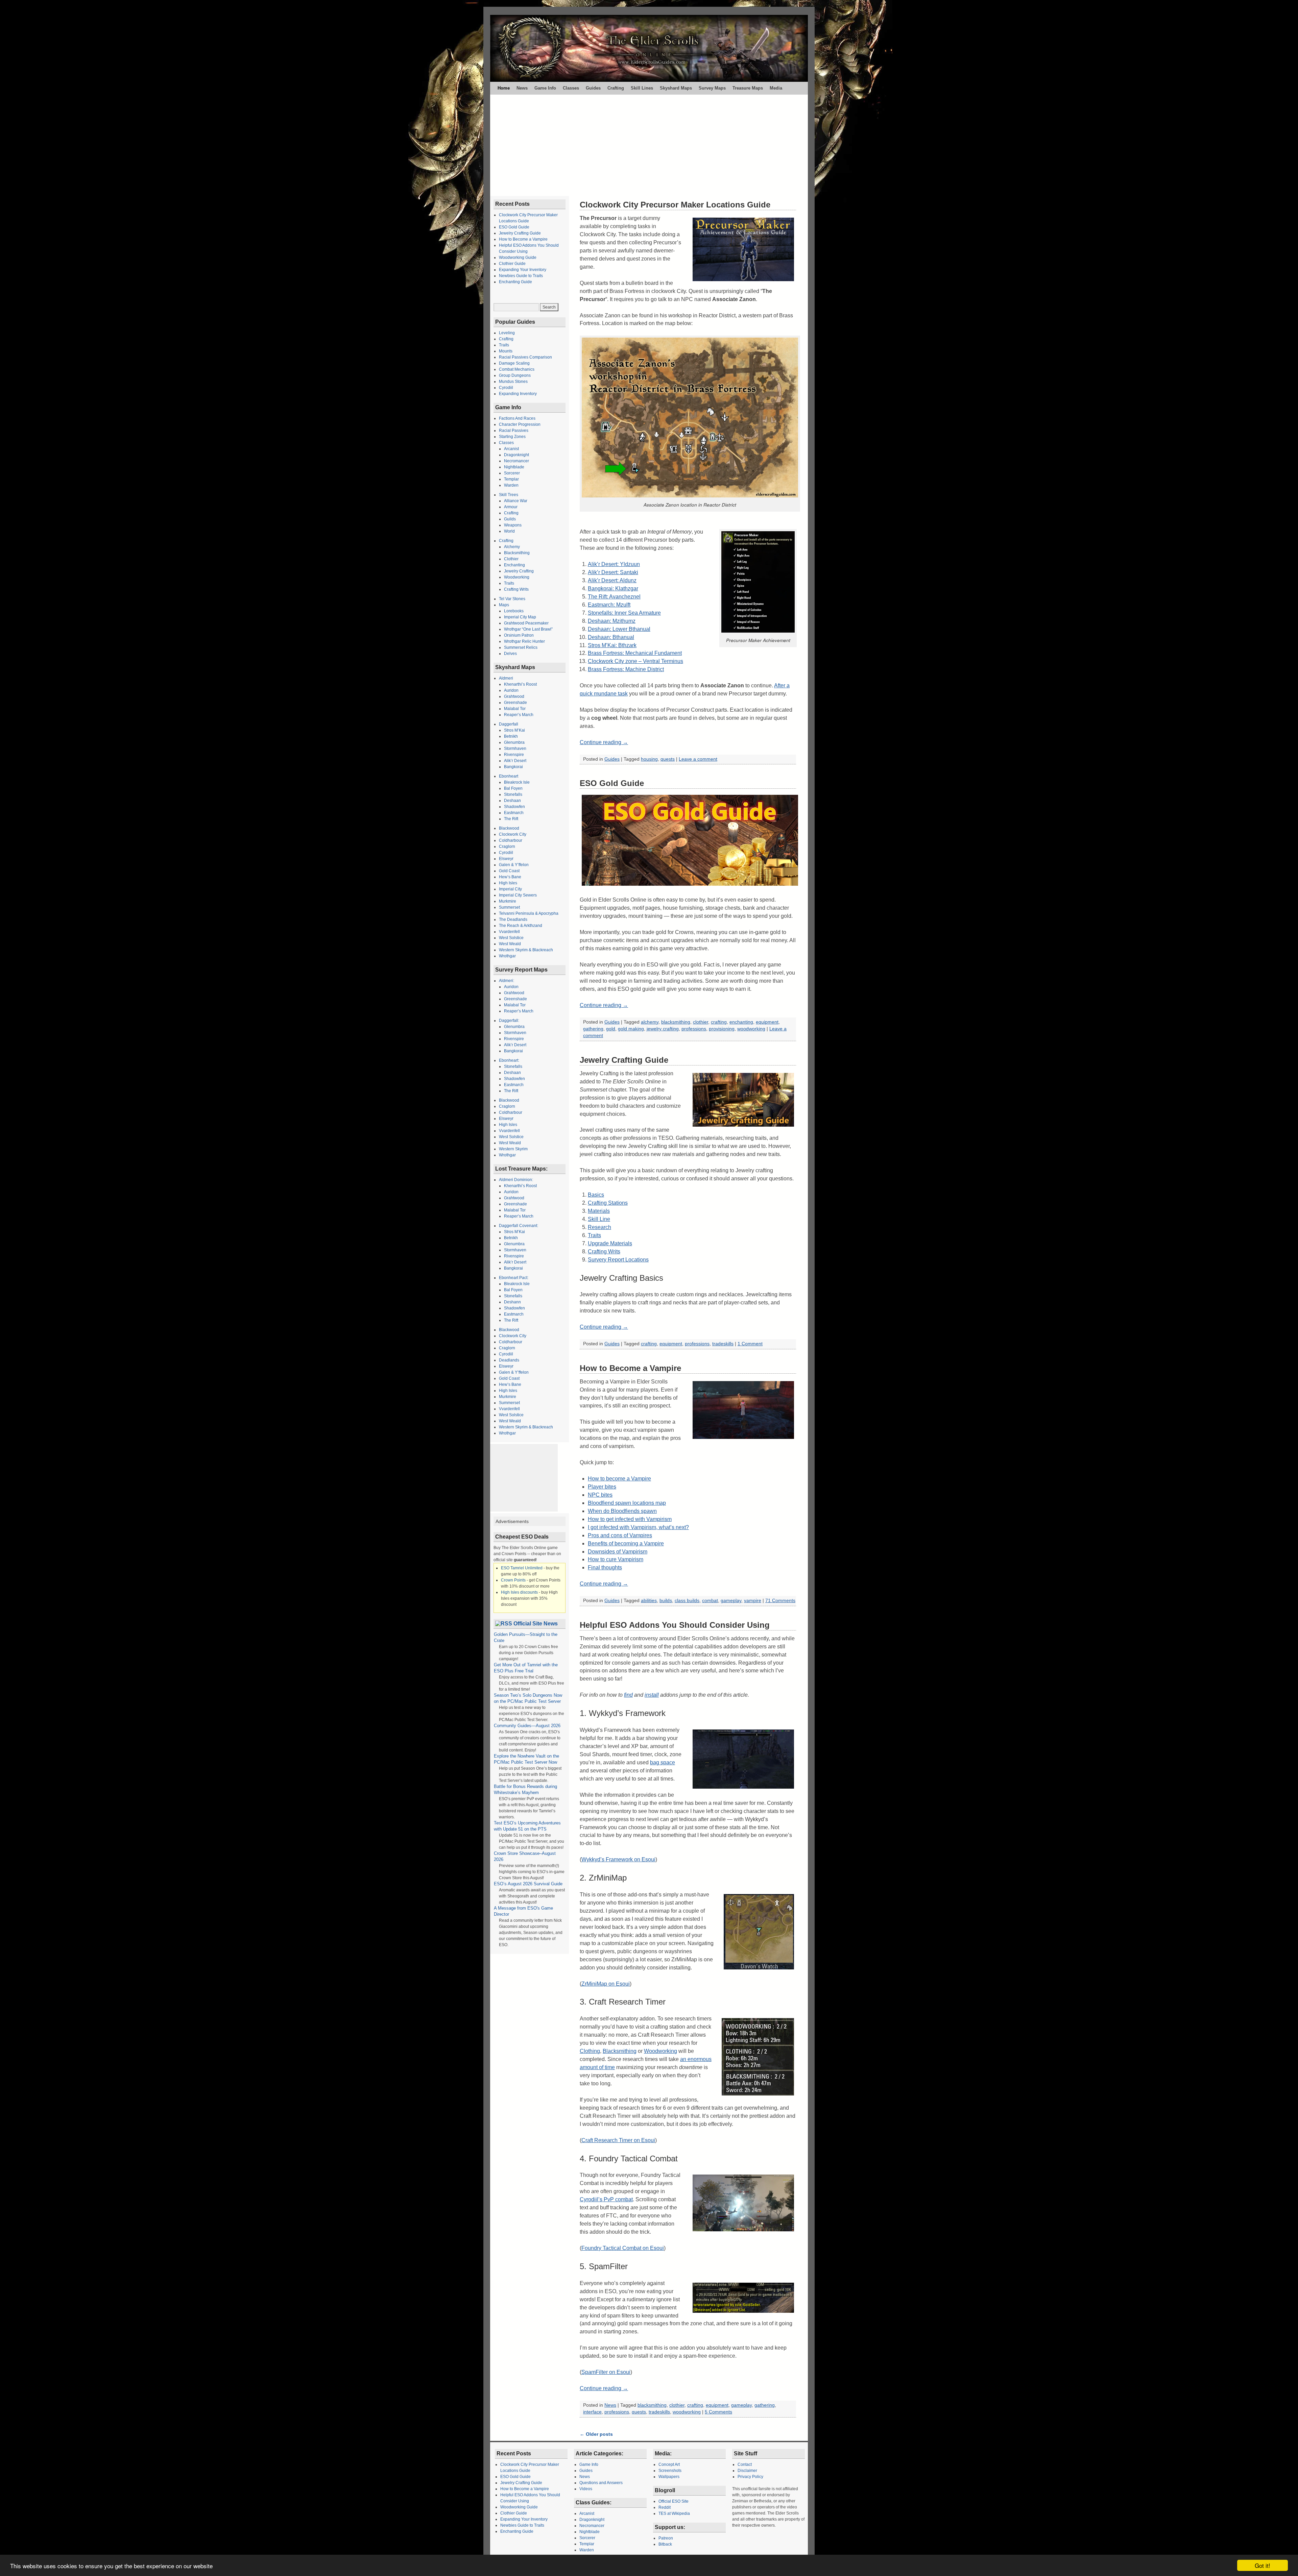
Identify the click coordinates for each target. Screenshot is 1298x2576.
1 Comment (750, 1344)
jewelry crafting (663, 1029)
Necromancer (516, 461)
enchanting (741, 1022)
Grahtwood (514, 696)
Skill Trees (509, 495)
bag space (663, 1762)
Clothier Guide (512, 264)
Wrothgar (507, 956)
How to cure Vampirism (616, 1559)
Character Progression (520, 424)
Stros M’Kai (514, 730)
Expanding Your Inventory (523, 270)
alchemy (650, 1022)
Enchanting (514, 565)
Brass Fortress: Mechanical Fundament (635, 653)
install (652, 1695)
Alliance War (516, 501)
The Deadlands (513, 919)
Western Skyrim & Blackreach (526, 950)
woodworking (751, 1029)
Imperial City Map (520, 617)
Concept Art (669, 2464)
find (628, 1695)
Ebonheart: (509, 1060)
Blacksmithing (620, 2051)
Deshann (512, 1302)
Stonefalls (513, 794)
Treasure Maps (748, 88)
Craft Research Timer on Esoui (618, 2140)
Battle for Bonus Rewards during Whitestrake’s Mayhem (525, 1789)
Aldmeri (506, 678)
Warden (511, 485)
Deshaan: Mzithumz (612, 621)
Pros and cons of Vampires (620, 1535)
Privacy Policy (750, 2477)
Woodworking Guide (518, 257)
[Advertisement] (649, 145)
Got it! (1263, 2565)
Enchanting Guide (515, 282)
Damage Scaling (514, 363)
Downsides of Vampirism (618, 1552)
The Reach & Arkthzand (521, 926)
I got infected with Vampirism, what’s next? (638, 1527)
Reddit (665, 2507)
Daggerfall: (509, 1021)
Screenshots (670, 2471)
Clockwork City (513, 834)
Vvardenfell (509, 932)
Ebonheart (509, 776)
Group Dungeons (515, 375)
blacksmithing (676, 1022)
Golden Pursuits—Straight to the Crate (526, 1637)
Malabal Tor (515, 709)
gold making (631, 1029)
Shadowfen (514, 807)
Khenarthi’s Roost (520, 684)
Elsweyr (506, 859)
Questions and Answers (601, 2483)
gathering (593, 1029)
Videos (586, 2489)
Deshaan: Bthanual (611, 637)
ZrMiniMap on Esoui (606, 1984)
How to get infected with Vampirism (630, 1519)
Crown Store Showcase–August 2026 (525, 1856)
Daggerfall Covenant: (519, 1226)
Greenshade (515, 703)
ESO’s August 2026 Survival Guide (528, 1884)
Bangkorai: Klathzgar (613, 588)
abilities (649, 1601)
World (509, 531)
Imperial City (510, 889)
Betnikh (511, 736)
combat (710, 1601)
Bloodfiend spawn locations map (627, 1503)
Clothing (590, 2051)
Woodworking (660, 2051)
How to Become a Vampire (630, 1368)
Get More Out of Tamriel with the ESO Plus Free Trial (526, 1668)
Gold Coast (509, 871)
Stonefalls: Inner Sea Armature (624, 613)
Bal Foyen (513, 788)
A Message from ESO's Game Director (523, 1911)
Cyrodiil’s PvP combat (606, 2199)
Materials (599, 1211)
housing (649, 759)
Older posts (596, 2434)
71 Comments (780, 1601)
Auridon (511, 690)
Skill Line (599, 1219)
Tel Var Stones (512, 599)
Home (504, 88)
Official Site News (536, 1624)
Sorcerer (512, 473)
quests (668, 759)
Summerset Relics (521, 647)
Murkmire (508, 901)
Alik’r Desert (515, 761)
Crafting (616, 88)
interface (592, 2412)
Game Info (545, 88)
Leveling (507, 333)
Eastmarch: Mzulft (609, 605)
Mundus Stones (513, 382)
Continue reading (604, 742)
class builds (687, 1601)
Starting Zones (512, 437)
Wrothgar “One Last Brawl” (528, 629)
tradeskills (723, 1344)
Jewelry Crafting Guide (624, 1060)
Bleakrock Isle (517, 782)
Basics (596, 1195)
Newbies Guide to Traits (521, 276)
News (522, 88)
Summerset (509, 907)
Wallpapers (669, 2477)
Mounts (506, 351)
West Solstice (511, 938)
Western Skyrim (513, 1149)
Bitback (665, 2544)
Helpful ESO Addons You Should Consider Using (675, 1625)
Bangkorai (513, 767)
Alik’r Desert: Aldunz (612, 580)
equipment (767, 1022)
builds (666, 1601)
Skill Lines (642, 88)
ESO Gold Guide (612, 783)
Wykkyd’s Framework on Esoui (618, 1859)
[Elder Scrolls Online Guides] (649, 48)
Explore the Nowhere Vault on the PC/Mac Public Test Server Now (527, 1759)
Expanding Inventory (518, 394)
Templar (511, 479)
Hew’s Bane (510, 877)
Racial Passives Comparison (525, 357)
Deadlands (509, 1360)
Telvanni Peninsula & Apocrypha (529, 913)
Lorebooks (514, 611)
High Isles (508, 883)
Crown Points (513, 1580)
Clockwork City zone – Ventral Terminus (635, 661)
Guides (593, 88)
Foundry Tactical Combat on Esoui (623, 2248)
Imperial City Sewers (518, 895)
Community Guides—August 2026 (527, 1726)
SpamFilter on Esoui (606, 2372)
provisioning (722, 1029)
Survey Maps (712, 88)
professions (694, 1029)
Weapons (513, 525)
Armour (511, 507)
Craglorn (507, 847)
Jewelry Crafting (519, 571)
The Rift (511, 819)
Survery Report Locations (618, 1260)
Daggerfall (509, 724)
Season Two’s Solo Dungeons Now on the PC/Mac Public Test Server (528, 1698)
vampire (753, 1601)
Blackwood (509, 828)
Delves (510, 654)
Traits (594, 1235)
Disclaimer (747, 2471)
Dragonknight (516, 455)
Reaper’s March (519, 715)
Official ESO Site (674, 2501)
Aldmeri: (507, 981)
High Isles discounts (519, 1592)
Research (599, 1227)
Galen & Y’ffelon (514, 865)
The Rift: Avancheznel (614, 597)
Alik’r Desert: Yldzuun (614, 564)
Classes (571, 88)
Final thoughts (605, 1567)
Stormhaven (515, 749)
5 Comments (718, 2412)
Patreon (666, 2538)
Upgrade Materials (610, 1243)
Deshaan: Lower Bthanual (619, 629)
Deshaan (512, 801)
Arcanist (511, 449)
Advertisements (512, 1521)
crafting (719, 1022)
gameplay (731, 1601)
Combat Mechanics (517, 369)
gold (611, 1029)
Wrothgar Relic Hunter (524, 641)
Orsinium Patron (519, 635)
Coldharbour (511, 840)
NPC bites (600, 1495)
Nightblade (514, 467)
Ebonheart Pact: (514, 1278)
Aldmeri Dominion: (516, 1180)
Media (776, 88)
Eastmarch (514, 813)
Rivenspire (514, 755)
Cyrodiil (506, 388)
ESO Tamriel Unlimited (522, 1568)
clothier (701, 1022)
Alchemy (512, 547)
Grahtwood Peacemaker (526, 623)
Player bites (602, 1487)
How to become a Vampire (619, 1479)
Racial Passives (514, 431)
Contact (745, 2464)
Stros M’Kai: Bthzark (612, 645)
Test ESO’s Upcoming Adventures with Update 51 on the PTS (527, 1826)
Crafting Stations (608, 1203)
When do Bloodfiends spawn (622, 1511)
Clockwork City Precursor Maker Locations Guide (675, 205)
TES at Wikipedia (674, 2513)
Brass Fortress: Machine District (626, 669)
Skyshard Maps (676, 88)
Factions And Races (517, 418)
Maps (504, 605)
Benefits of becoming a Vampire (626, 1543)
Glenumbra (514, 742)
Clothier (511, 559)
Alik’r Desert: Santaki (613, 572)
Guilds (510, 519)
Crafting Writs (604, 1252)
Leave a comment (698, 759)
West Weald (510, 944)
